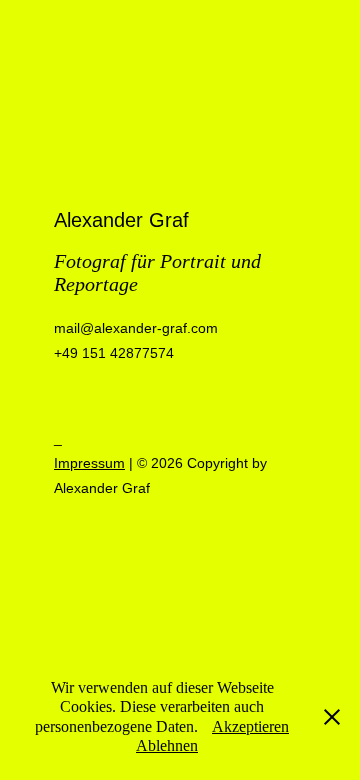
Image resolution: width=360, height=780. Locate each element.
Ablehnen (167, 745)
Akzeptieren (250, 726)
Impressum (89, 463)
